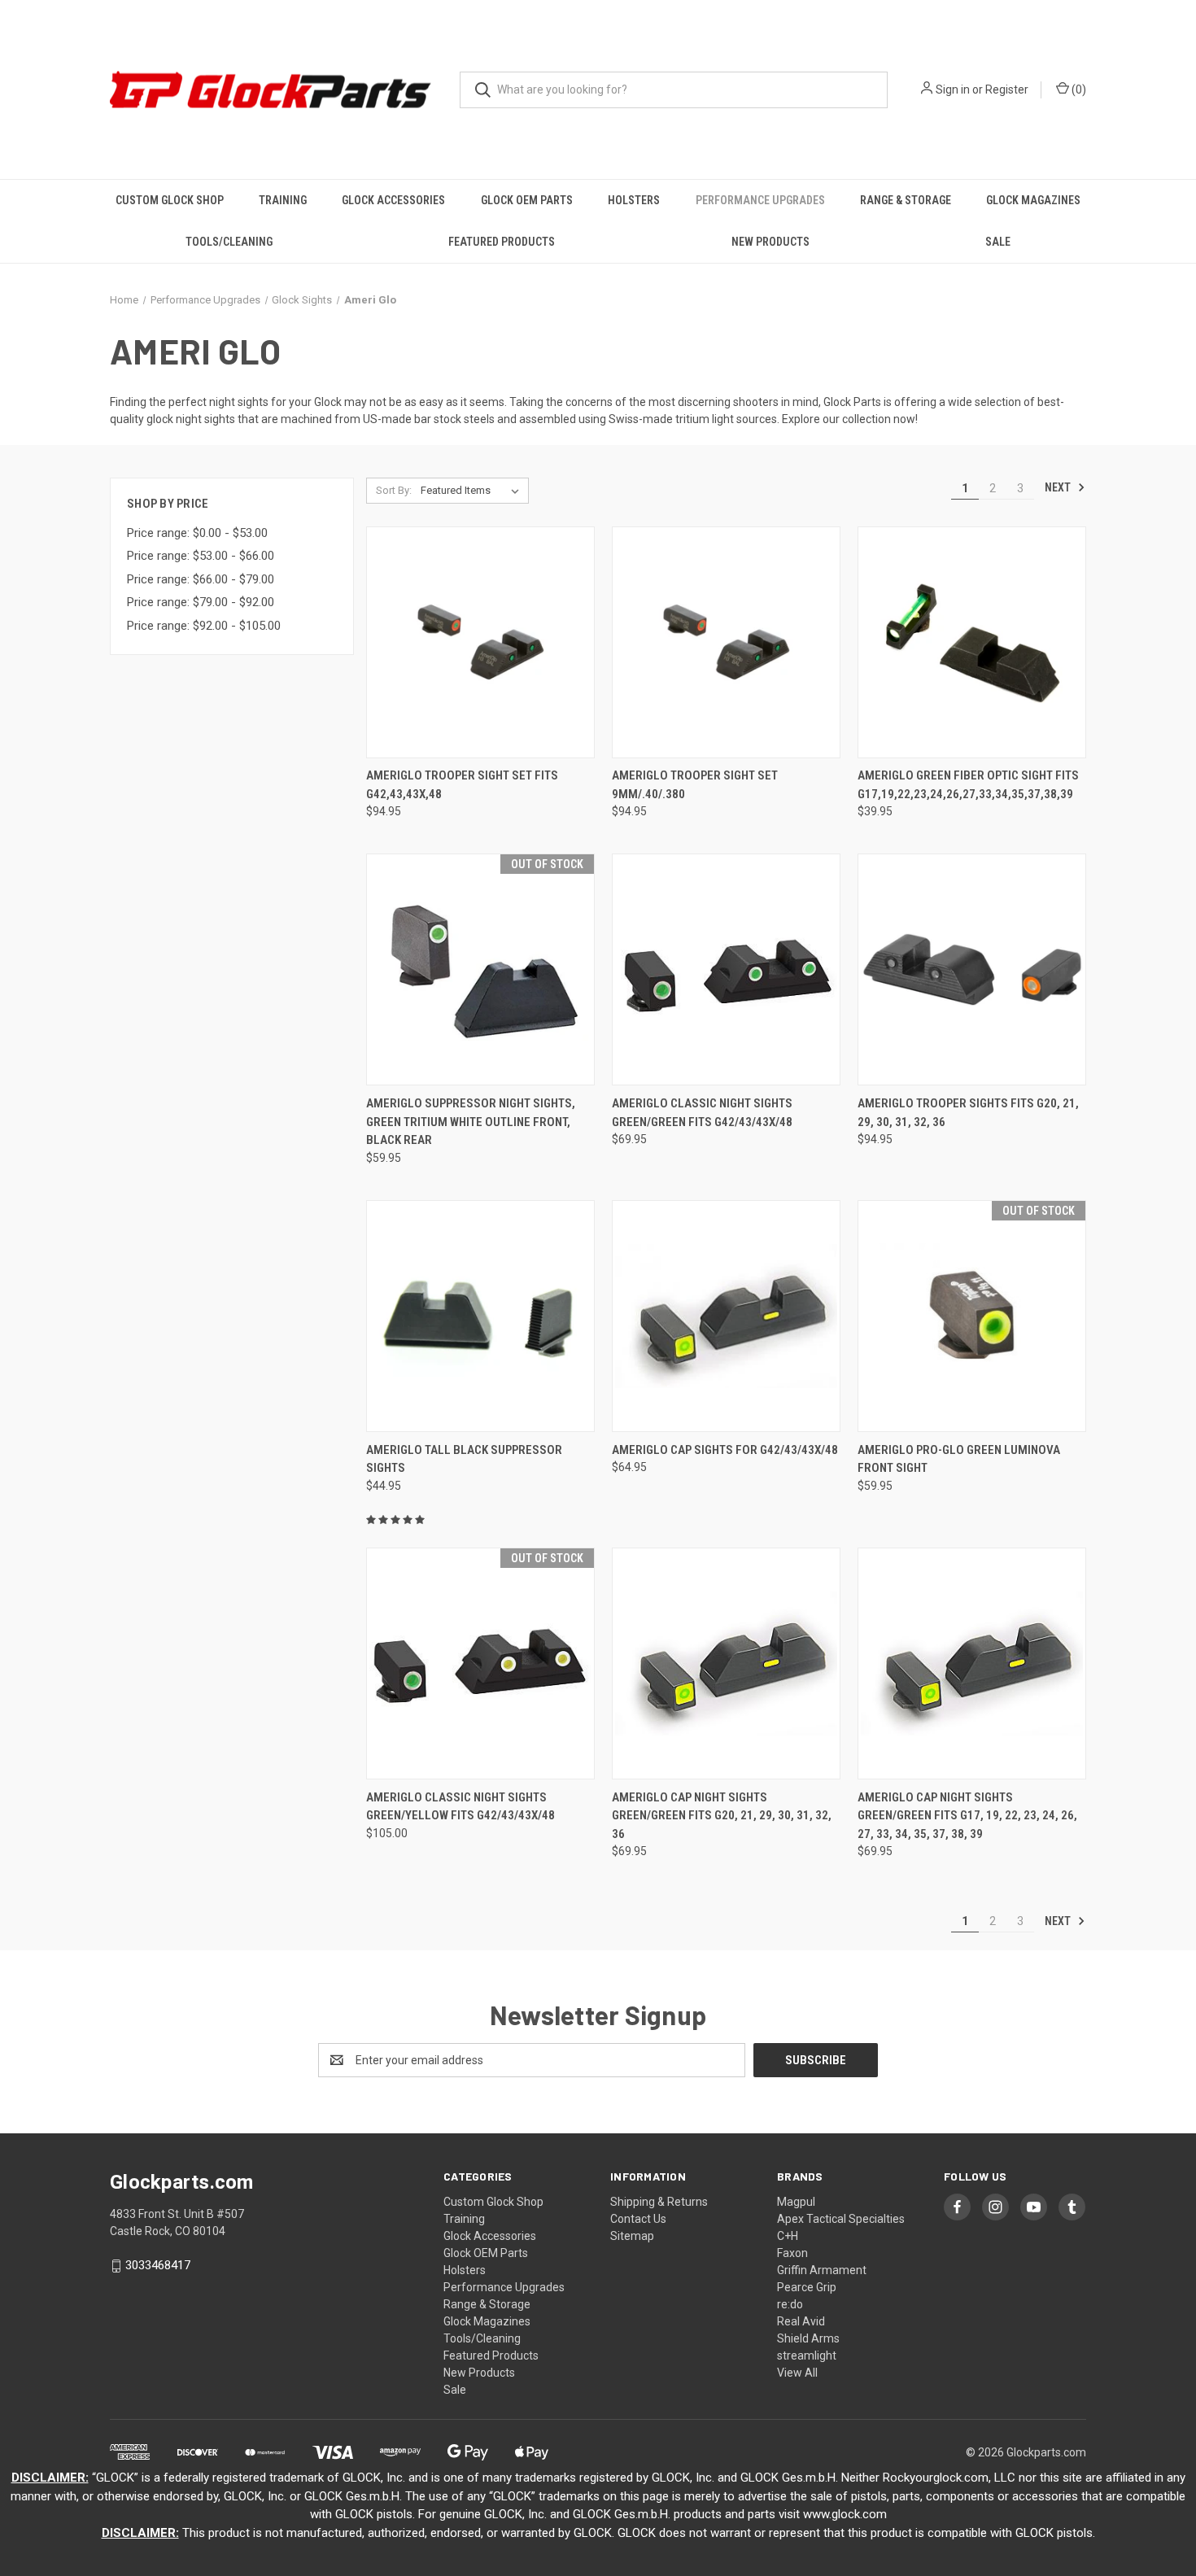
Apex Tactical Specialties (841, 2219)
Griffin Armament (822, 2270)
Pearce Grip (807, 2287)
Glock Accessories (393, 200)
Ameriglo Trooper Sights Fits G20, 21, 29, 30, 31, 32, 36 (968, 1113)
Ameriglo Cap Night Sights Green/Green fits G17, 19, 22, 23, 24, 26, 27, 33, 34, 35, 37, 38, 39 (967, 1816)
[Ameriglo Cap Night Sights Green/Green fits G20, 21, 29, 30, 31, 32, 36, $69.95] (726, 1663)
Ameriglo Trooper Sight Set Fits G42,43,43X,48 (462, 785)
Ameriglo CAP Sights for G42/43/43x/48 (725, 1450)
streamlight (807, 2356)
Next (1059, 487)
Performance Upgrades (760, 200)
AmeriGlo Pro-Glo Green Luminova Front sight (959, 1459)
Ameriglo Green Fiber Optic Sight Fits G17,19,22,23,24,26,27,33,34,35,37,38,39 (968, 785)
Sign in (953, 90)
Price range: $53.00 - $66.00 (201, 556)
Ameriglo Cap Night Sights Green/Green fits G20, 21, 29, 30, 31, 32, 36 (722, 1816)
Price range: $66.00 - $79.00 (201, 579)
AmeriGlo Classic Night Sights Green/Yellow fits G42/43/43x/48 (461, 1807)
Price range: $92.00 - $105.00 (204, 626)
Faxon (792, 2253)
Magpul (796, 2202)
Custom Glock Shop (170, 200)
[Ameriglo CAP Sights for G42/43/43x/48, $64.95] (726, 1316)
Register (1007, 90)
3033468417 (158, 2265)
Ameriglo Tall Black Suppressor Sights (464, 1459)
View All (797, 2373)
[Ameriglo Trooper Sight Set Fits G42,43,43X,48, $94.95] (480, 642)
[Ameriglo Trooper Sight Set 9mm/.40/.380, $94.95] (726, 642)
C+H (788, 2236)
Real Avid (801, 2321)
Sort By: (394, 490)
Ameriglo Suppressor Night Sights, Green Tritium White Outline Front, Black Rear (471, 1122)
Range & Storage (906, 200)
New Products (770, 242)
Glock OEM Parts (527, 200)
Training (283, 200)
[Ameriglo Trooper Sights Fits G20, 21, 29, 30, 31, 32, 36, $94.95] (972, 969)
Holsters (634, 200)
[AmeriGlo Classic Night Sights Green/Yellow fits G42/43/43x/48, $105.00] (480, 1663)
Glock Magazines (1033, 200)
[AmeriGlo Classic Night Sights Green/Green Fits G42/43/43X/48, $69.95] (726, 969)
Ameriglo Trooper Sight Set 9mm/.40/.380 (695, 785)
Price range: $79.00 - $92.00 (201, 602)
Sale (998, 242)
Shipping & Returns (659, 2202)
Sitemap (632, 2236)
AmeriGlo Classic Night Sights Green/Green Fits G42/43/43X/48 (702, 1113)
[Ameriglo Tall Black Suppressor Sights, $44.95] (480, 1316)
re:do (790, 2304)
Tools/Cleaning (229, 242)
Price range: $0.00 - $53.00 (197, 533)
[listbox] (473, 491)
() (1078, 90)
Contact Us (638, 2219)
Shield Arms (808, 2338)
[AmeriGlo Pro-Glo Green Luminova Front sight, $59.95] (972, 1316)
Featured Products (502, 242)
